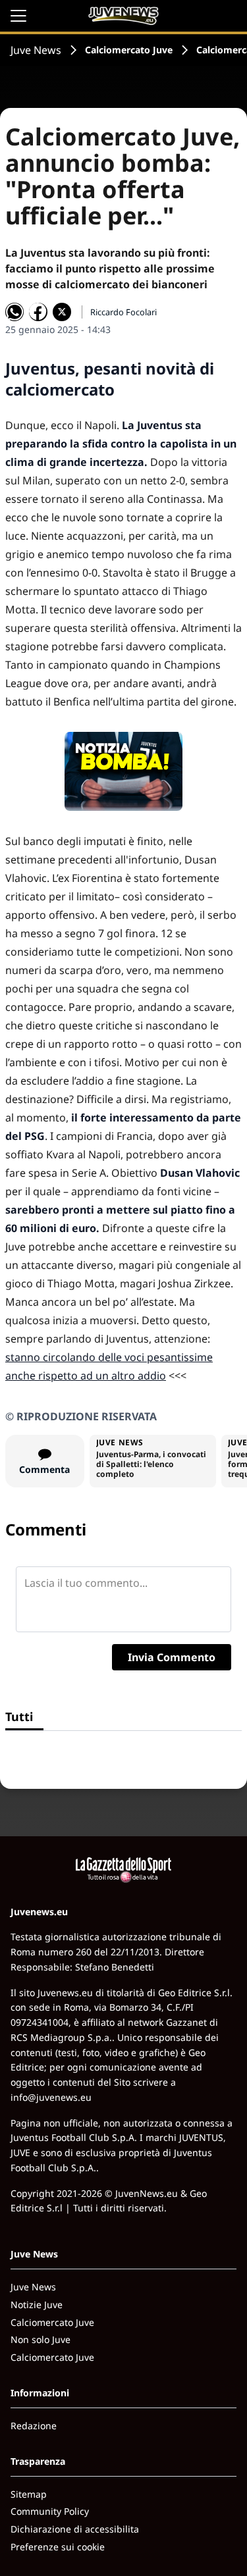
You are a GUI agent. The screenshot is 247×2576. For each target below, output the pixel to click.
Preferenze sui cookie (58, 2547)
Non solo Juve (41, 2339)
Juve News (36, 50)
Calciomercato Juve (129, 50)
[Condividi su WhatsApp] (14, 312)
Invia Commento (172, 1657)
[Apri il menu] (18, 16)
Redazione (34, 2426)
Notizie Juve (37, 2305)
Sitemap (29, 2494)
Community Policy (50, 2511)
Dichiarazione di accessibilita (75, 2529)
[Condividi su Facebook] (38, 312)
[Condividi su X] (62, 312)
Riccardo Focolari (123, 312)
